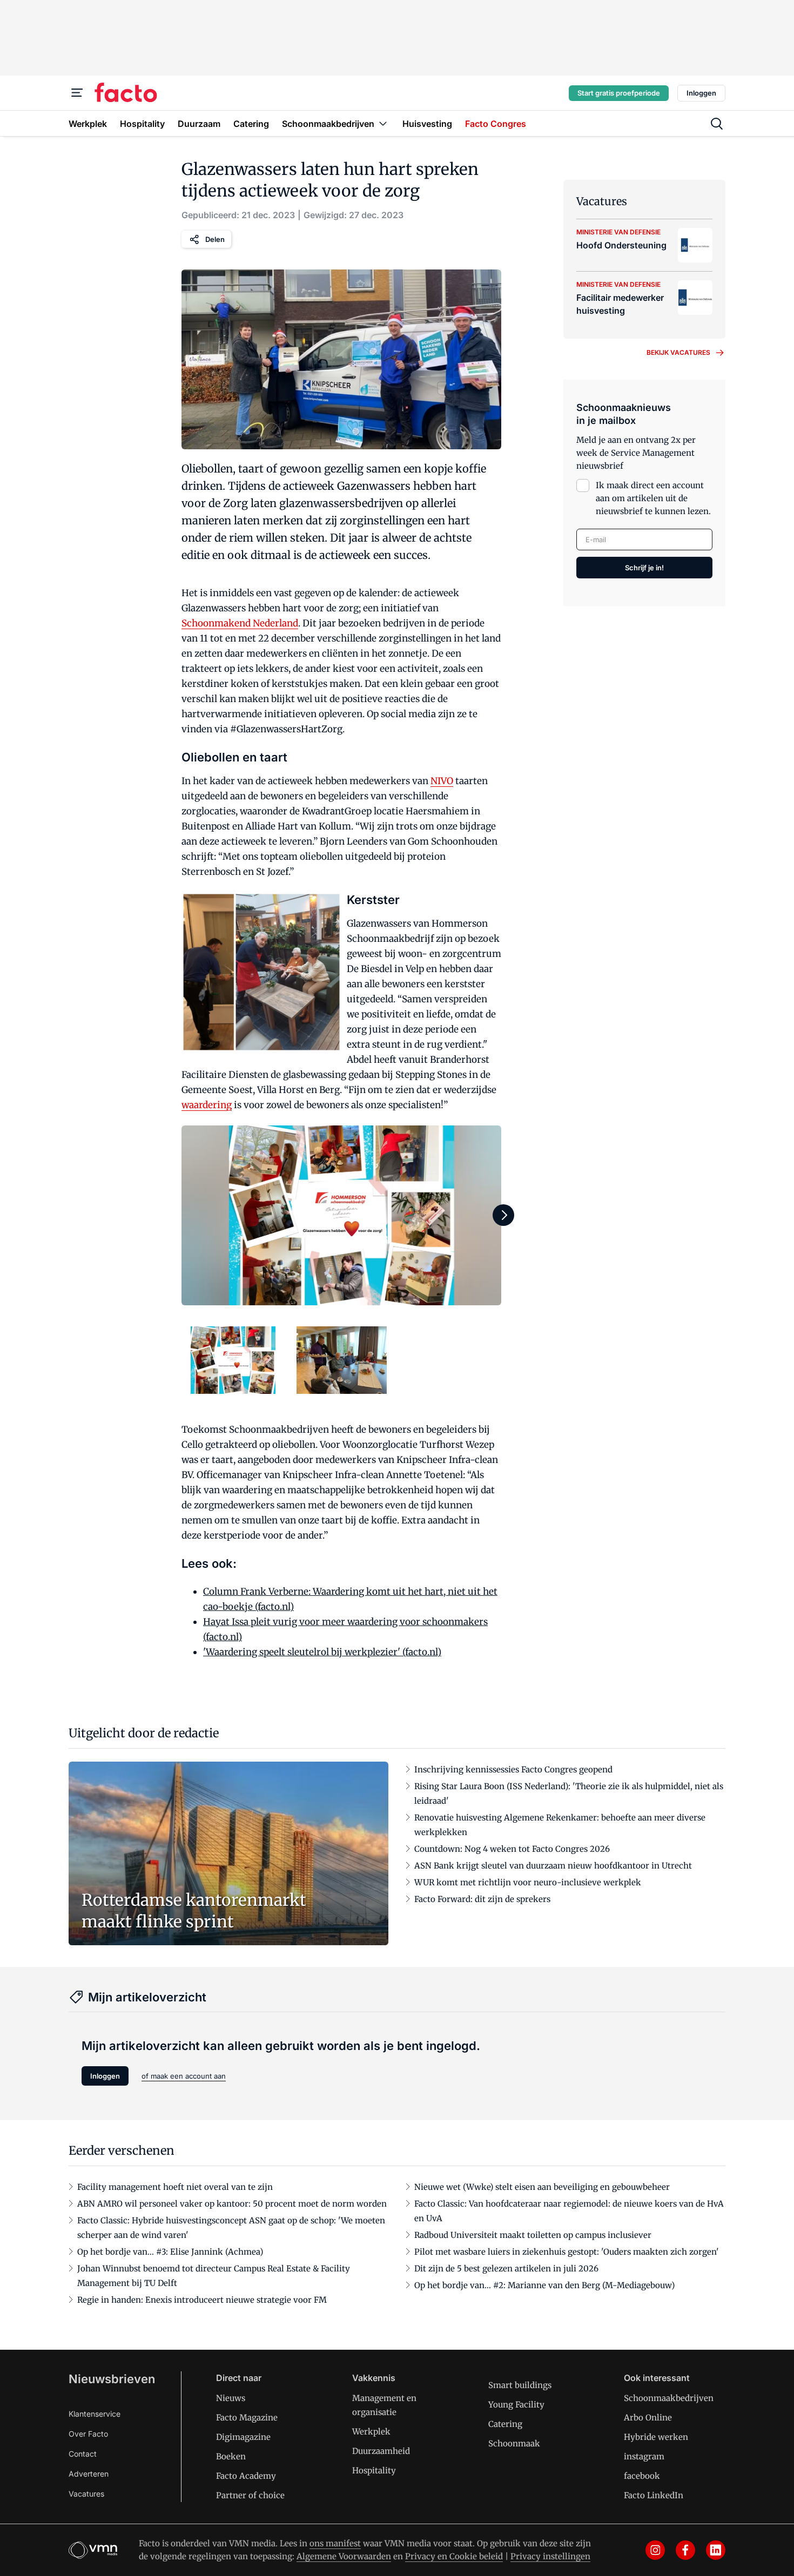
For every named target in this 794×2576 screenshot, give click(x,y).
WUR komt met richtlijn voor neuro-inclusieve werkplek (528, 1882)
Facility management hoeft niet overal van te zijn (175, 2187)
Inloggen (701, 93)
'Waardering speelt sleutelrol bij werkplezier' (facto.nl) (322, 1652)
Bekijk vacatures (678, 352)
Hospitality (374, 2470)
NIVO (442, 781)
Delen (215, 239)
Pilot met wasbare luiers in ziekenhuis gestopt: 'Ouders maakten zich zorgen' (567, 2252)
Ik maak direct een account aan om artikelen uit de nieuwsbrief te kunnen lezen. (653, 498)
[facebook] (685, 2550)
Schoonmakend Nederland (240, 623)
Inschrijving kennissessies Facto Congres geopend (513, 1769)
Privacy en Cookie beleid (454, 2556)
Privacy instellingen (550, 2556)
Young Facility (516, 2405)
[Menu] (77, 93)
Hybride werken (656, 2437)
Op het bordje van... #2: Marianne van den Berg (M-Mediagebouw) (544, 2285)
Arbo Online (648, 2417)
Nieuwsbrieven (112, 2379)
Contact (83, 2454)
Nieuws (231, 2398)
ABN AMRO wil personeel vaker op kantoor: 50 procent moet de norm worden (232, 2204)
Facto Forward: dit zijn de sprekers (482, 1899)
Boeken (231, 2456)
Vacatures (86, 2494)
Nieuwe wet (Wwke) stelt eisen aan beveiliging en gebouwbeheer (542, 2187)
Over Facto (88, 2434)
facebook (642, 2476)
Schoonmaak (514, 2443)
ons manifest (335, 2543)
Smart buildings (520, 2385)
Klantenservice (95, 2414)
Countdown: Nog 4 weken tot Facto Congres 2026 (512, 1849)
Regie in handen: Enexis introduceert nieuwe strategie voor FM (202, 2300)
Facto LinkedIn (654, 2495)
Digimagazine (243, 2437)
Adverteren (89, 2474)
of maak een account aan (184, 2076)
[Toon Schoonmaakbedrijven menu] (383, 123)
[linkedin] (716, 2550)
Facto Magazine (247, 2417)
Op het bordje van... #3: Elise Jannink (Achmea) (170, 2252)
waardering (207, 1105)
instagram (644, 2456)
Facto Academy (246, 2476)
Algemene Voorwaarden (344, 2556)
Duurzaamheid (381, 2451)
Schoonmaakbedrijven (669, 2398)
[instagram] (655, 2550)
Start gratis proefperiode (619, 93)
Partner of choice (250, 2495)
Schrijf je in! (644, 568)
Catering (505, 2424)
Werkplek (371, 2432)
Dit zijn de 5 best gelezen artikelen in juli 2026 (506, 2268)
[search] (717, 124)
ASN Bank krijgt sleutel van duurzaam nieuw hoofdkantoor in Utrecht (553, 1866)
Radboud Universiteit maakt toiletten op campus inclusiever (533, 2235)
